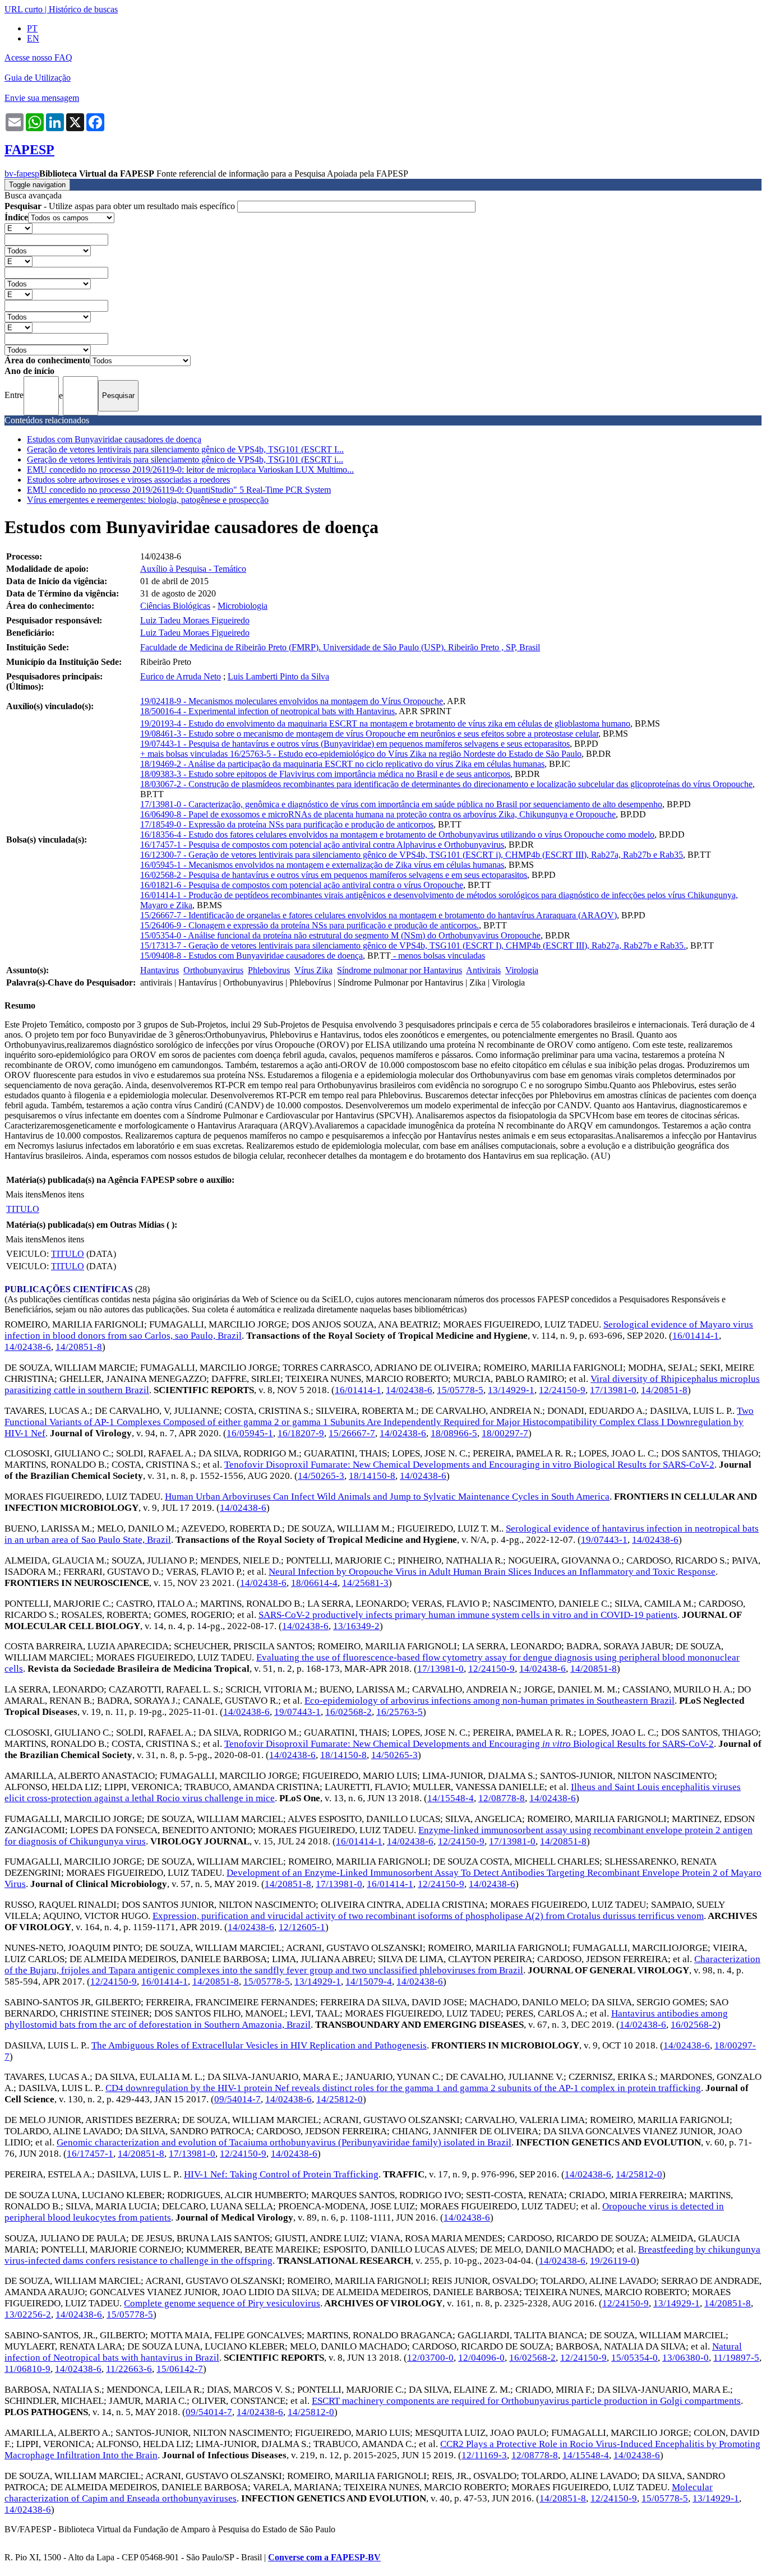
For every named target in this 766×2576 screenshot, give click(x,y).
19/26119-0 (613, 2261)
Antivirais (483, 970)
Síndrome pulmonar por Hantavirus (400, 970)
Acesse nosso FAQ (38, 57)
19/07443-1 (604, 1540)
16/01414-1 (696, 1336)
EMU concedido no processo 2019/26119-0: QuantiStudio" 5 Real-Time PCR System (179, 490)
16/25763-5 (400, 1712)
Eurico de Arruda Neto (181, 676)
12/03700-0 (430, 2358)
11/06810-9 (27, 2369)
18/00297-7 (505, 1433)
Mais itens (24, 1194)
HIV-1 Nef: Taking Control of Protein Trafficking (281, 2174)
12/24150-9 (562, 1390)
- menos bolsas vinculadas (438, 956)
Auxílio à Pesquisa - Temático (193, 569)
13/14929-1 (511, 1390)
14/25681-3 (365, 1583)
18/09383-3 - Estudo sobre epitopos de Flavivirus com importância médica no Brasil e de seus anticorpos (325, 774)
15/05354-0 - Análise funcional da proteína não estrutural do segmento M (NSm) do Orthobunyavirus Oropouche (340, 935)
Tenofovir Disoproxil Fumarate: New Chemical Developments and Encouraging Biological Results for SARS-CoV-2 (469, 1744)
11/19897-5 (736, 2358)
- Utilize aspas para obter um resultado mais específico (121, 206)
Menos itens (63, 1194)
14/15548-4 (451, 1798)
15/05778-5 (460, 1390)
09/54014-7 (237, 2099)
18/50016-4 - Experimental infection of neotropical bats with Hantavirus (267, 711)
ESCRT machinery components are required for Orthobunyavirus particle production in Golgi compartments (526, 2401)
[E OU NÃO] (19, 228)
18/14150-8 (372, 1476)
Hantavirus (160, 970)
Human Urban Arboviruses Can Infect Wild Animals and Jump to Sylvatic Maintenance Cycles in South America (387, 1497)
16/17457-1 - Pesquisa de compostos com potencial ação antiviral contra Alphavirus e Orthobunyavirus (322, 845)
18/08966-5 (454, 1433)
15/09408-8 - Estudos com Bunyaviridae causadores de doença (252, 956)
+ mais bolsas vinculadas (185, 754)
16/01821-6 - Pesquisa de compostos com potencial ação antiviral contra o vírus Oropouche (302, 885)
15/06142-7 (180, 2369)
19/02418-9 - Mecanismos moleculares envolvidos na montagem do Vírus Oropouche (292, 701)
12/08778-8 (502, 1798)
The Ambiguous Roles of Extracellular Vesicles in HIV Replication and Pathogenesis (259, 2045)
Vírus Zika (313, 970)
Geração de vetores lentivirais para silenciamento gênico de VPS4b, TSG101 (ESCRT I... (185, 449)
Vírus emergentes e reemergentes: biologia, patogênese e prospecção (148, 500)
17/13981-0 (613, 1390)
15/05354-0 (635, 2358)
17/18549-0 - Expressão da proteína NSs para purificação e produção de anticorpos (287, 824)
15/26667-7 (352, 1433)
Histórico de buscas (83, 9)
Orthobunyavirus (213, 970)
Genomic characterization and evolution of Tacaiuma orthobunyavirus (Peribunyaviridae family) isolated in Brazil (284, 2142)
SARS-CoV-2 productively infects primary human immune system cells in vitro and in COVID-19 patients (468, 1615)
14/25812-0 (340, 2099)
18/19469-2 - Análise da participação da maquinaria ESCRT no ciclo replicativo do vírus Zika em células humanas (342, 764)
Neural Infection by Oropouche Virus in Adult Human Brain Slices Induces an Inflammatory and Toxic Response (492, 1572)
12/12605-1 (302, 1927)
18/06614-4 (314, 1583)
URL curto (24, 9)
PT (32, 28)
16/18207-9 (301, 1433)
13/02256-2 (28, 2314)
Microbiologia (243, 606)
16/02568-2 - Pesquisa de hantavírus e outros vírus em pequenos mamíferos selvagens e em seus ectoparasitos (334, 875)
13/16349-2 (356, 1626)
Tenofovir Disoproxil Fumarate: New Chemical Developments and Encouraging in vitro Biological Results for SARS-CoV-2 (469, 1465)
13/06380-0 (686, 2358)
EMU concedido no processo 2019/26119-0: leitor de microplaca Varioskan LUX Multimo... (190, 470)
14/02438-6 (28, 1347)
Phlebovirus (269, 970)
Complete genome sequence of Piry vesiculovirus (222, 2303)
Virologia (522, 970)
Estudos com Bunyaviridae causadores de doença (114, 439)
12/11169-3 (484, 2455)
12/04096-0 (481, 2358)
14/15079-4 (369, 1981)
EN (33, 38)
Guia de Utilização (38, 78)
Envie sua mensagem (42, 98)
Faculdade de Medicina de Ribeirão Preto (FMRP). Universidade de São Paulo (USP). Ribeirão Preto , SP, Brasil (340, 647)
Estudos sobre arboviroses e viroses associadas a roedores (128, 480)
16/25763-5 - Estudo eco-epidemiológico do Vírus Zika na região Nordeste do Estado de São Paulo (406, 754)
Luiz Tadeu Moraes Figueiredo (195, 620)
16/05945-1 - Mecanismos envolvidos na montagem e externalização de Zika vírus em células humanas (322, 865)
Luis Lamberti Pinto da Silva (278, 676)
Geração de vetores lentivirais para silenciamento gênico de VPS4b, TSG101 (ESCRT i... (185, 459)
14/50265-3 (321, 1476)
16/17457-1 (90, 2154)
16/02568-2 (349, 1712)
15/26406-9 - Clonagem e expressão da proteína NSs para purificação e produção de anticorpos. (310, 925)
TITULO (23, 1209)
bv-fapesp (22, 174)
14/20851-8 (79, 1347)
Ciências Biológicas (175, 606)
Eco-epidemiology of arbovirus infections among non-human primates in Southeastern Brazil (490, 1701)
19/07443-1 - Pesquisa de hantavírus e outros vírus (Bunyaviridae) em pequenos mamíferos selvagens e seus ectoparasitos (355, 744)
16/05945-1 (250, 1433)
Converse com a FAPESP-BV (324, 2557)
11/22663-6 (129, 2369)
